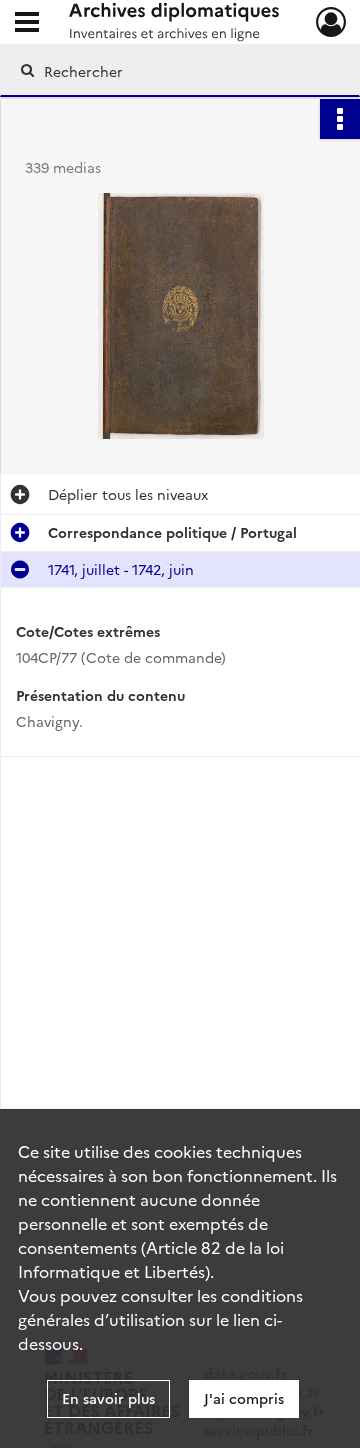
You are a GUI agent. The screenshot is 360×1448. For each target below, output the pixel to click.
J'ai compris (244, 1398)
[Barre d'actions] (340, 119)
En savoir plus (108, 1398)
